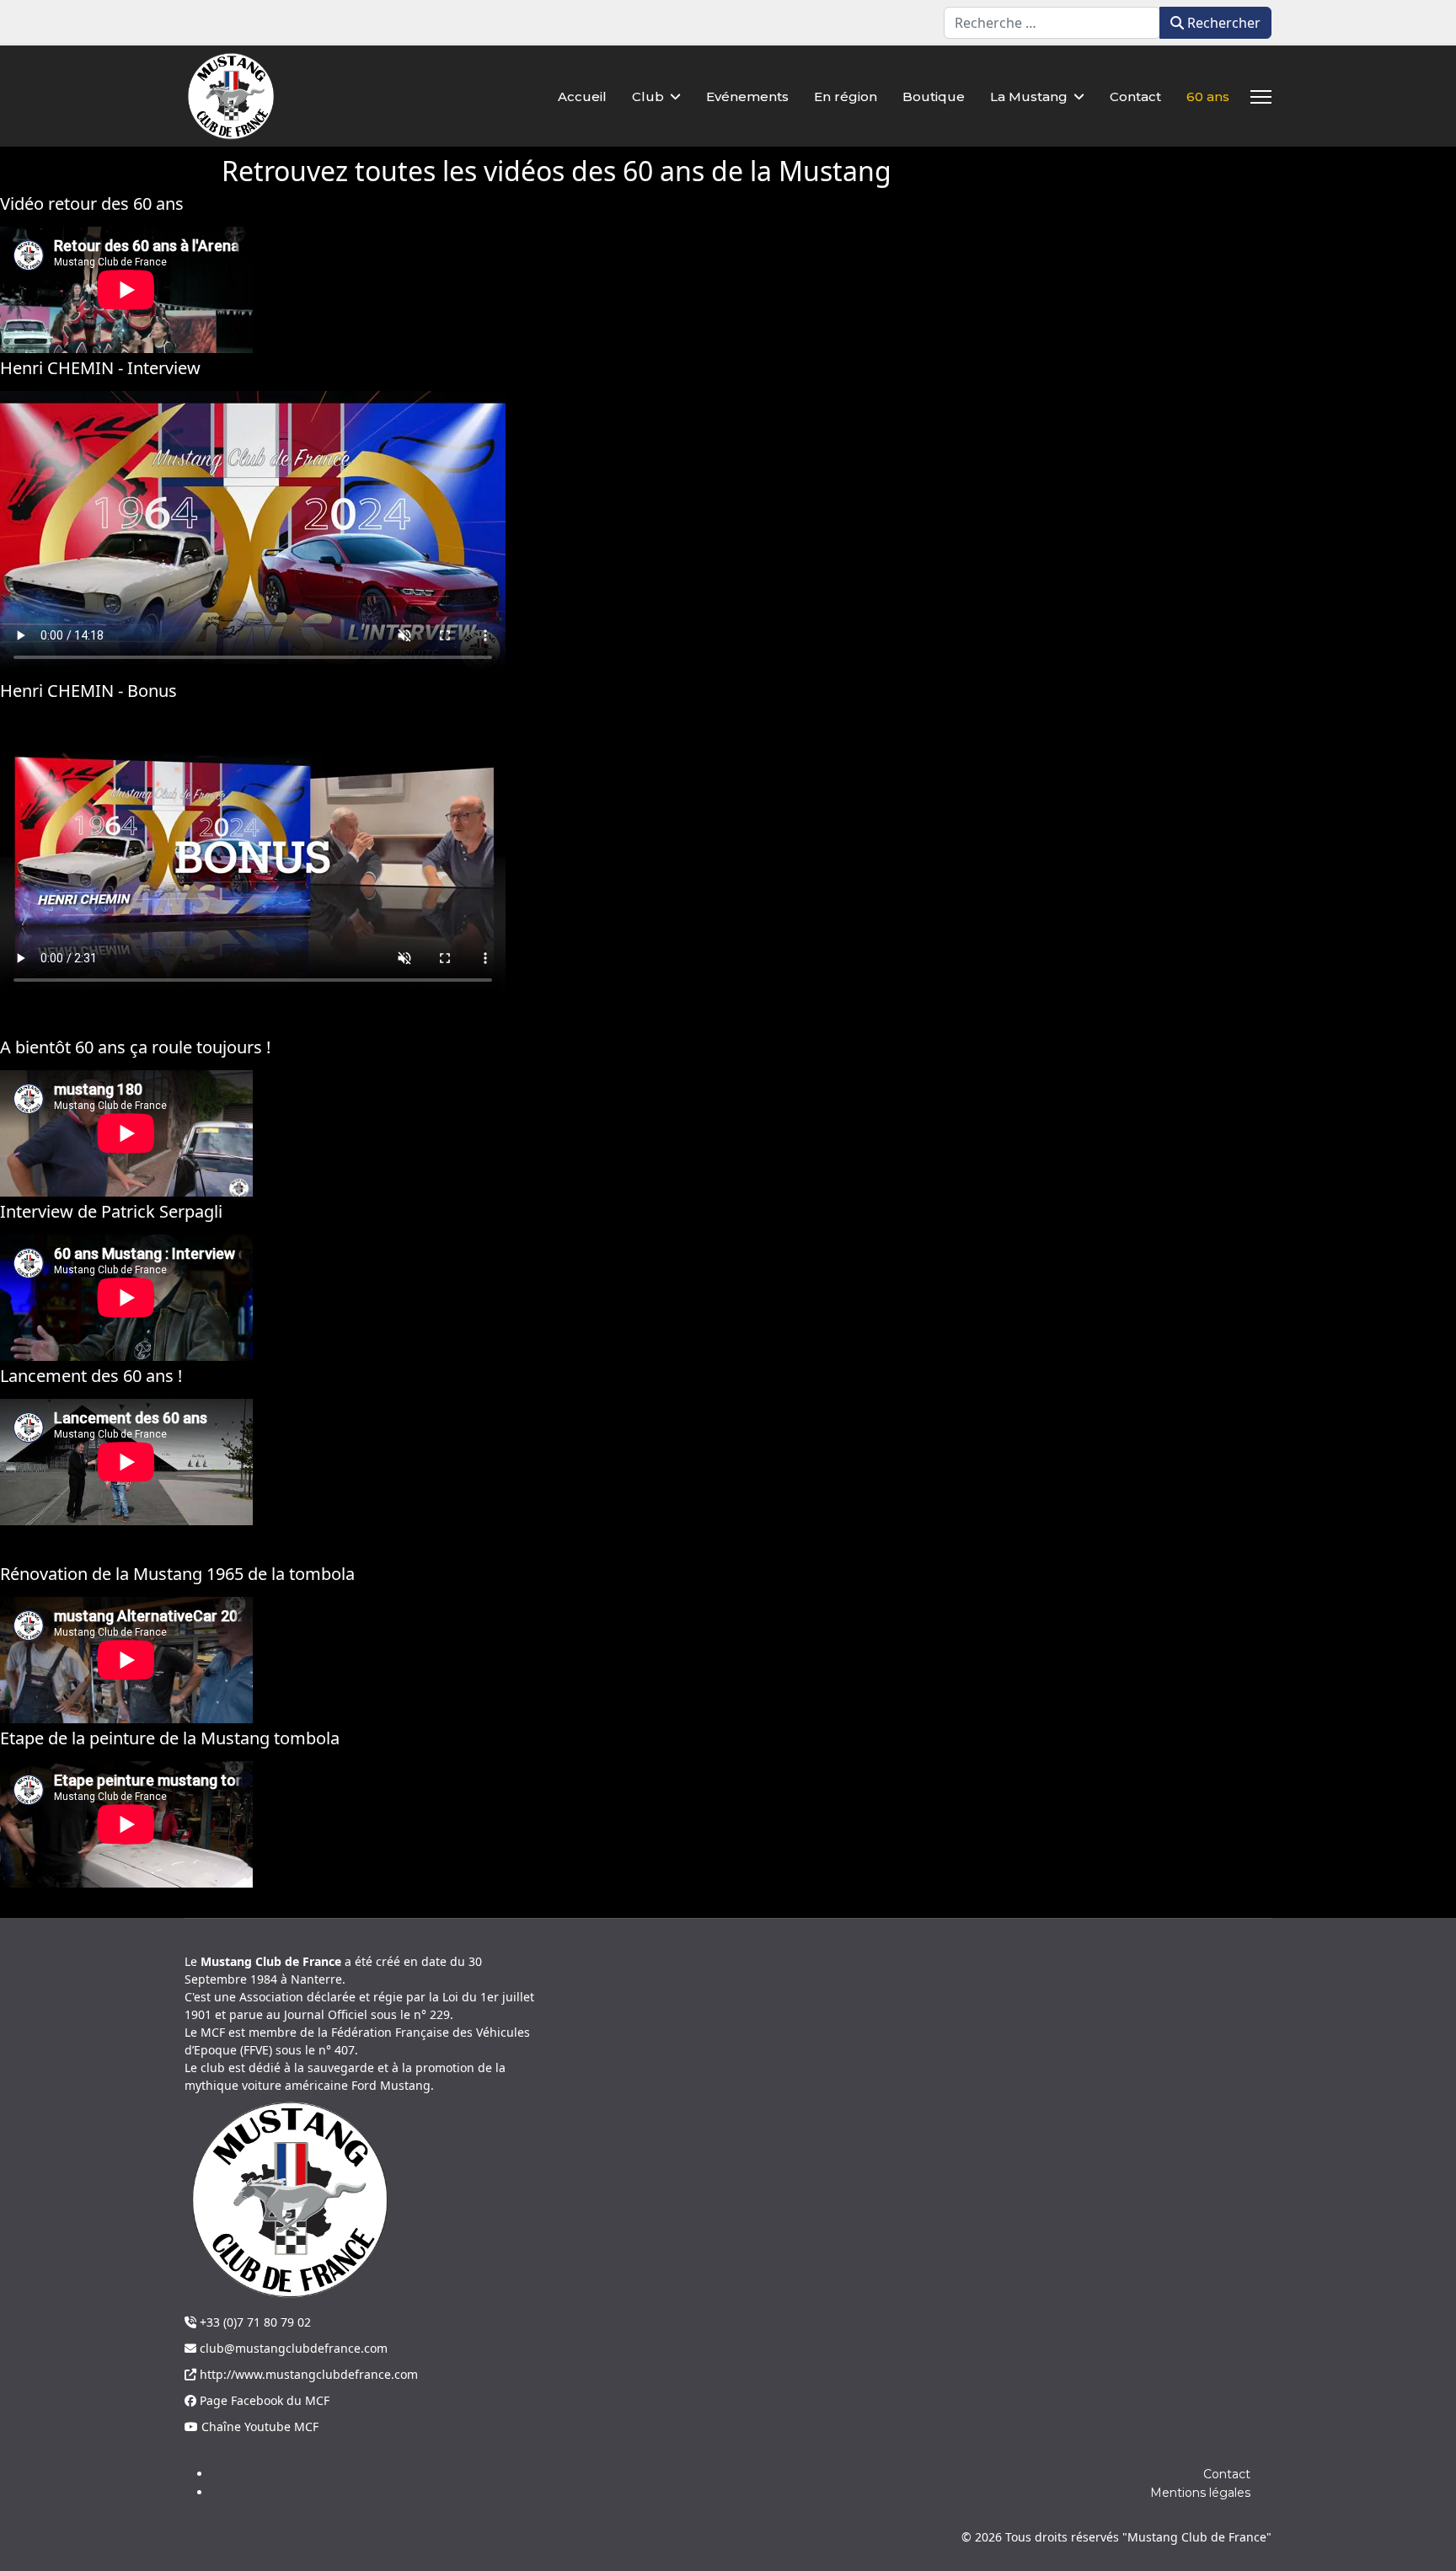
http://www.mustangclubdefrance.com (307, 2374)
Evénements (747, 96)
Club (648, 96)
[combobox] (1052, 23)
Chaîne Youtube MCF (258, 2426)
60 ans (1208, 96)
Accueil (582, 96)
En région (846, 96)
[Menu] (1261, 97)
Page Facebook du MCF (263, 2400)
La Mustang (1029, 96)
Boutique (934, 96)
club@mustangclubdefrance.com (292, 2348)
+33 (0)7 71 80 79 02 (254, 2322)
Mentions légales (1200, 2493)
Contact (1135, 96)
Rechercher (1222, 23)
